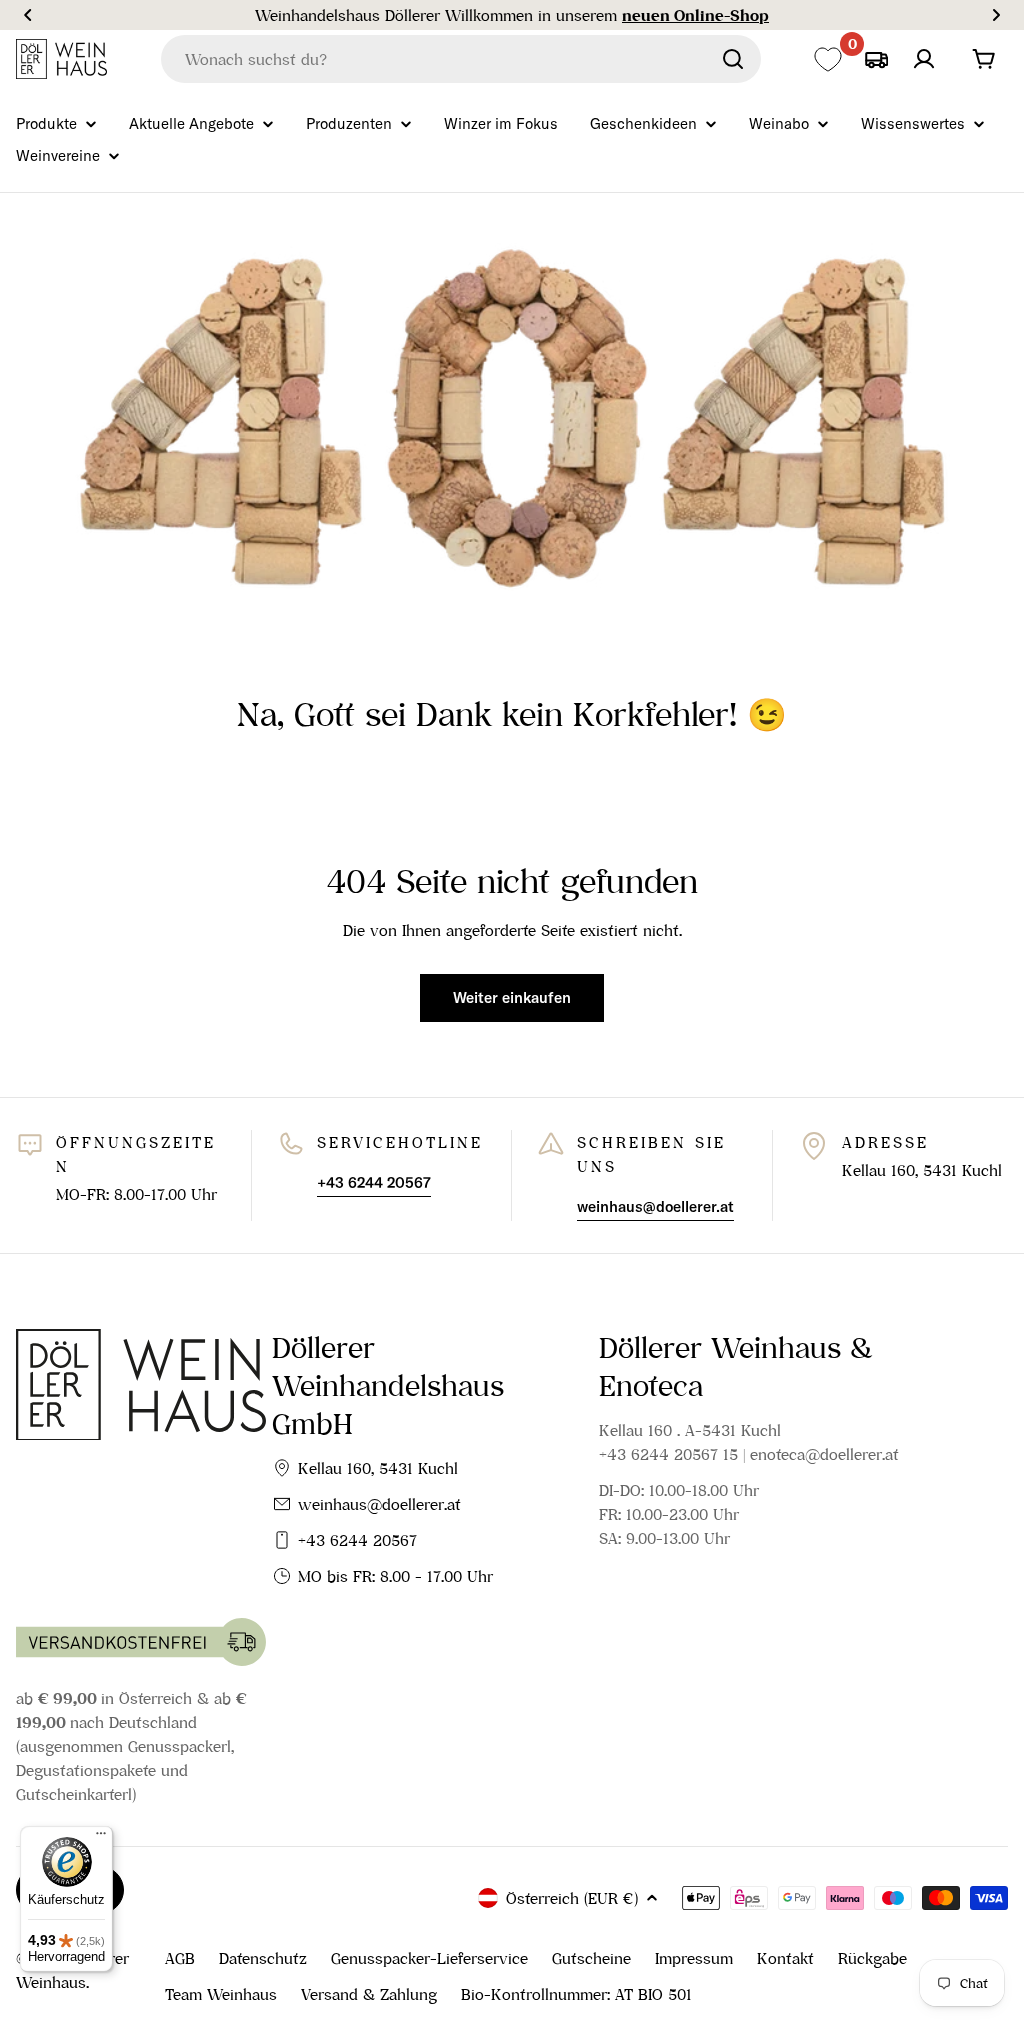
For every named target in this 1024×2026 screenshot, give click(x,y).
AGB (180, 1958)
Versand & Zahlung (369, 1994)
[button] (28, 15)
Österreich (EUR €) (572, 1898)
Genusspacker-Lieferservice (429, 1958)
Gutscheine (591, 1958)
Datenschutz (263, 1958)
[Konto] (924, 59)
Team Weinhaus (221, 1994)
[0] (827, 59)
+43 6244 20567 (357, 1540)
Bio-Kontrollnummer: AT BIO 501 (576, 1994)
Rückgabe (872, 1958)
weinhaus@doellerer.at (379, 1504)
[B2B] (876, 59)
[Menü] (101, 1838)
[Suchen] (733, 59)
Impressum (694, 1958)
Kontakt (785, 1958)
